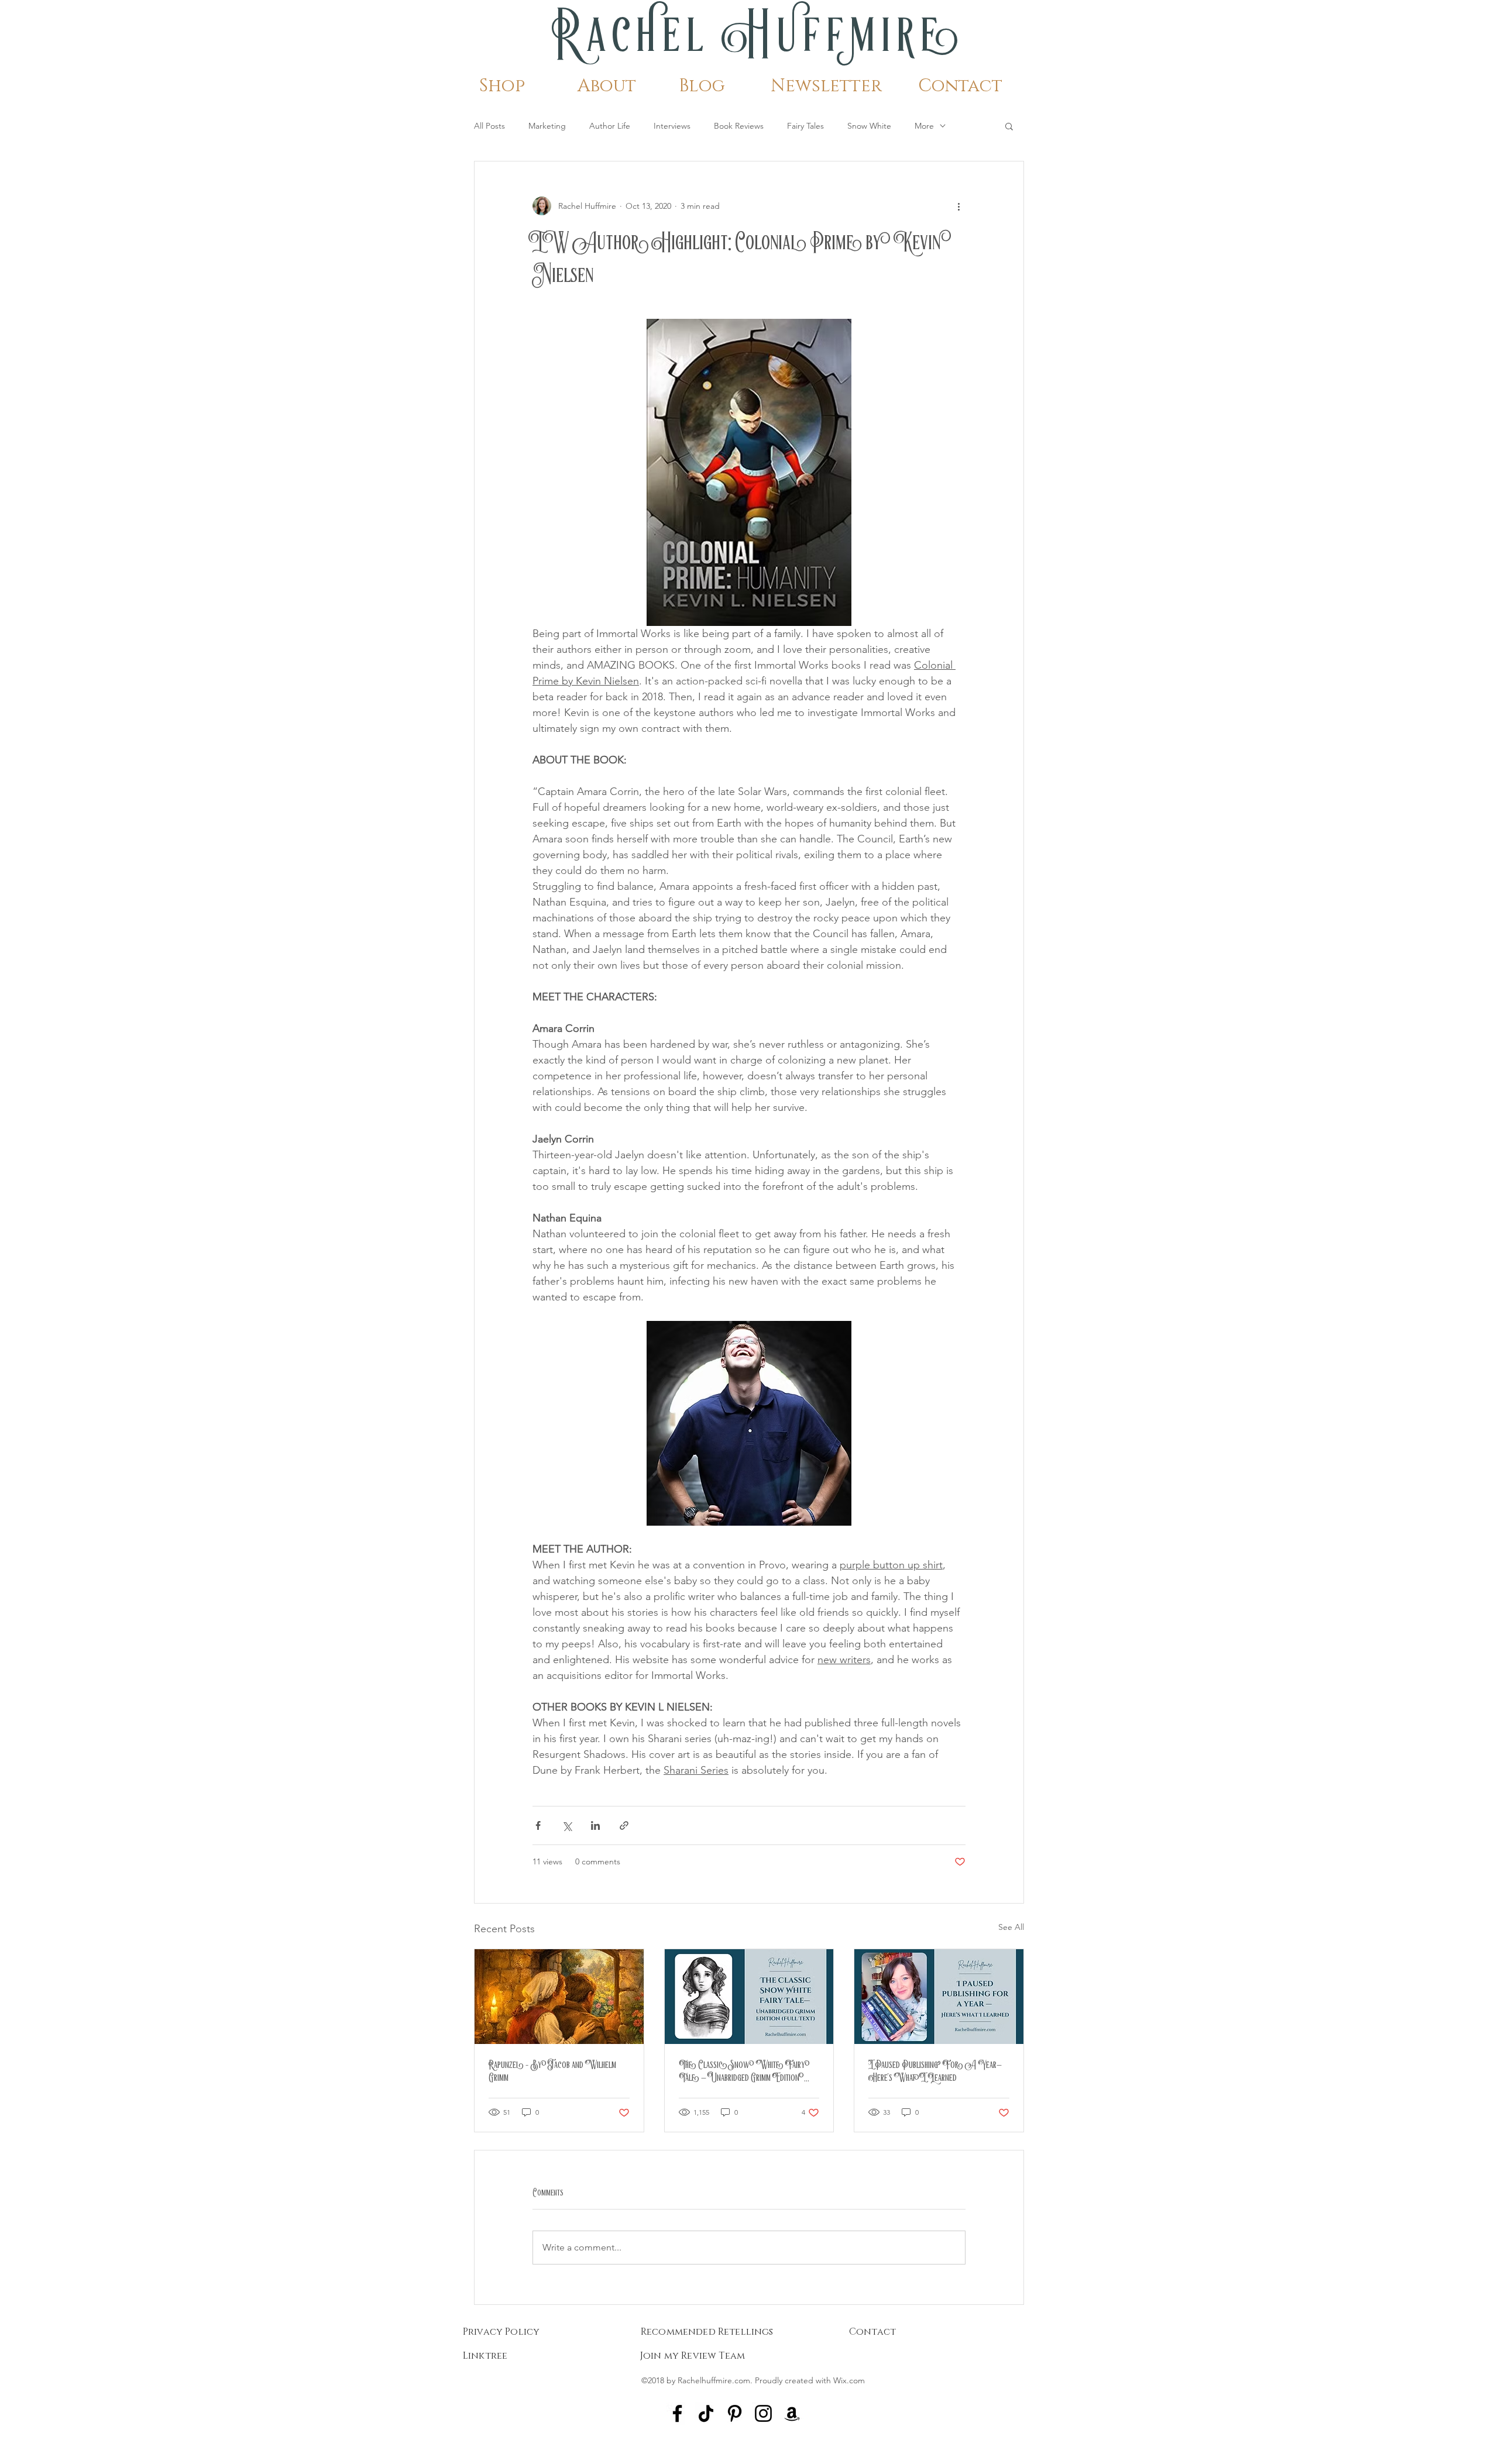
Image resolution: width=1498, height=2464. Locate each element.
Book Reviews (739, 126)
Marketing (547, 126)
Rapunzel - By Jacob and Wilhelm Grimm (552, 2071)
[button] (1009, 126)
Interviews (672, 126)
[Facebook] (677, 2413)
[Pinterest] (735, 2413)
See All (1011, 1927)
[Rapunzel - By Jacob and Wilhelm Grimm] (559, 1997)
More (924, 126)
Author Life (610, 126)
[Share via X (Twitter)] (567, 1825)
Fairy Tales (805, 126)
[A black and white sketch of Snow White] (749, 1997)
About (607, 86)
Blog (702, 86)
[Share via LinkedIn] (595, 1825)
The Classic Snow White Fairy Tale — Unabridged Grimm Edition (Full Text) (744, 2071)
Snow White (869, 126)
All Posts (489, 126)
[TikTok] (706, 2413)
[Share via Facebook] (538, 1825)
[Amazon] (792, 2413)
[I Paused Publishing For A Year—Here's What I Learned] (939, 1997)
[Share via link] (624, 1825)
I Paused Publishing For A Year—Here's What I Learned (935, 2071)
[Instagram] (763, 2413)
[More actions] (958, 206)
